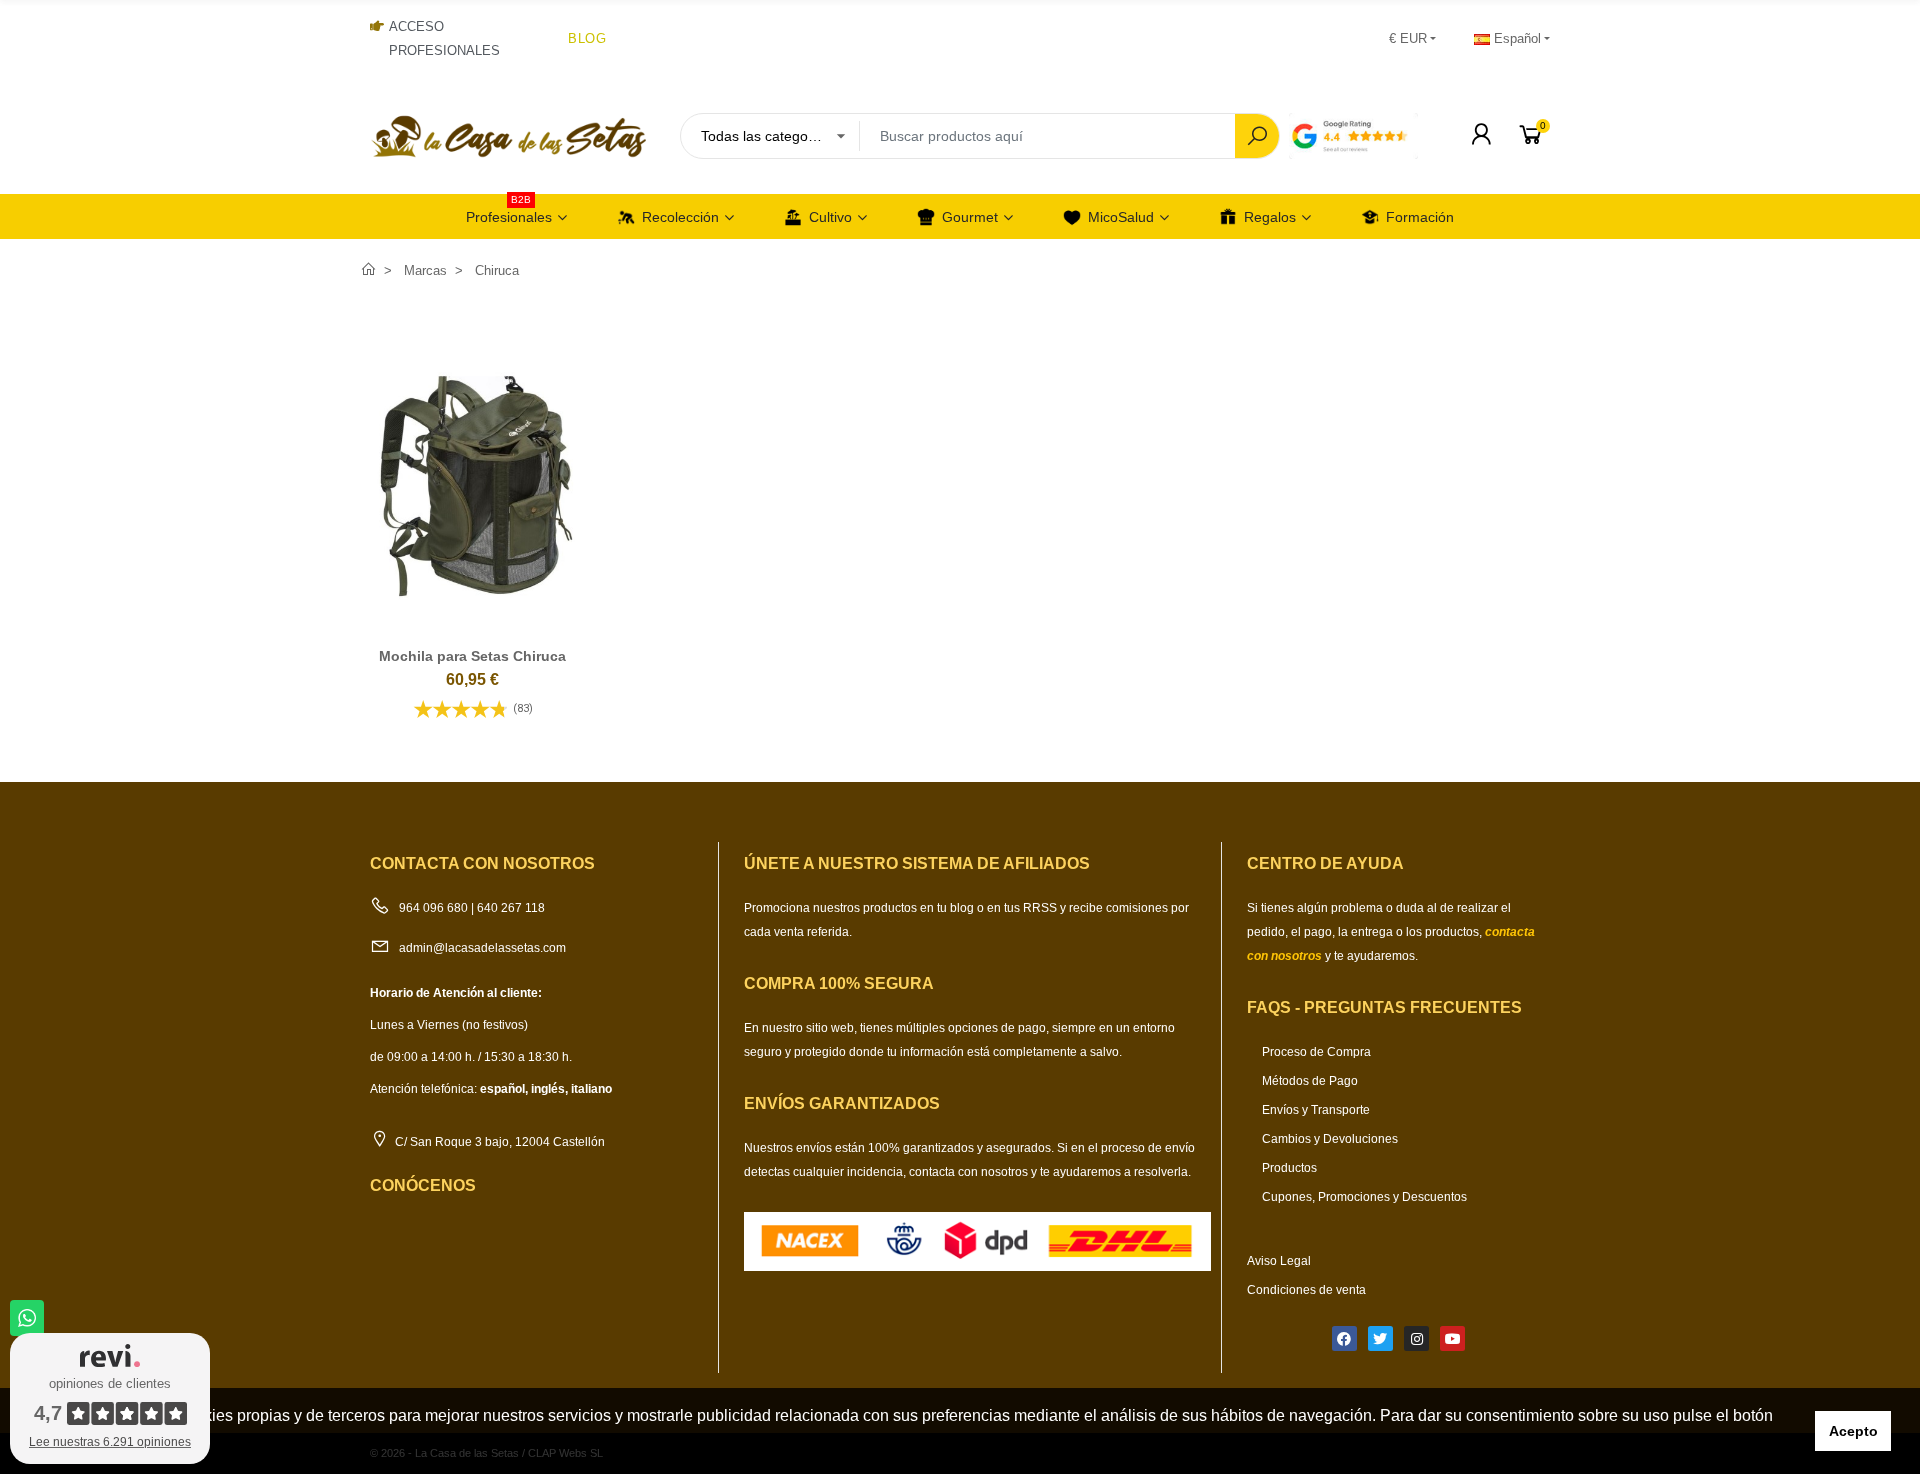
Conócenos (423, 1185)
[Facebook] (1344, 1338)
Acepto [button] (1853, 1431)
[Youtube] (1452, 1338)
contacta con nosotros (970, 1172)
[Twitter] (1380, 1338)
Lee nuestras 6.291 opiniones (110, 1442)
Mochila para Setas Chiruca (472, 656)
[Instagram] (1416, 1338)
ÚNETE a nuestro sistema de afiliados (917, 863)
